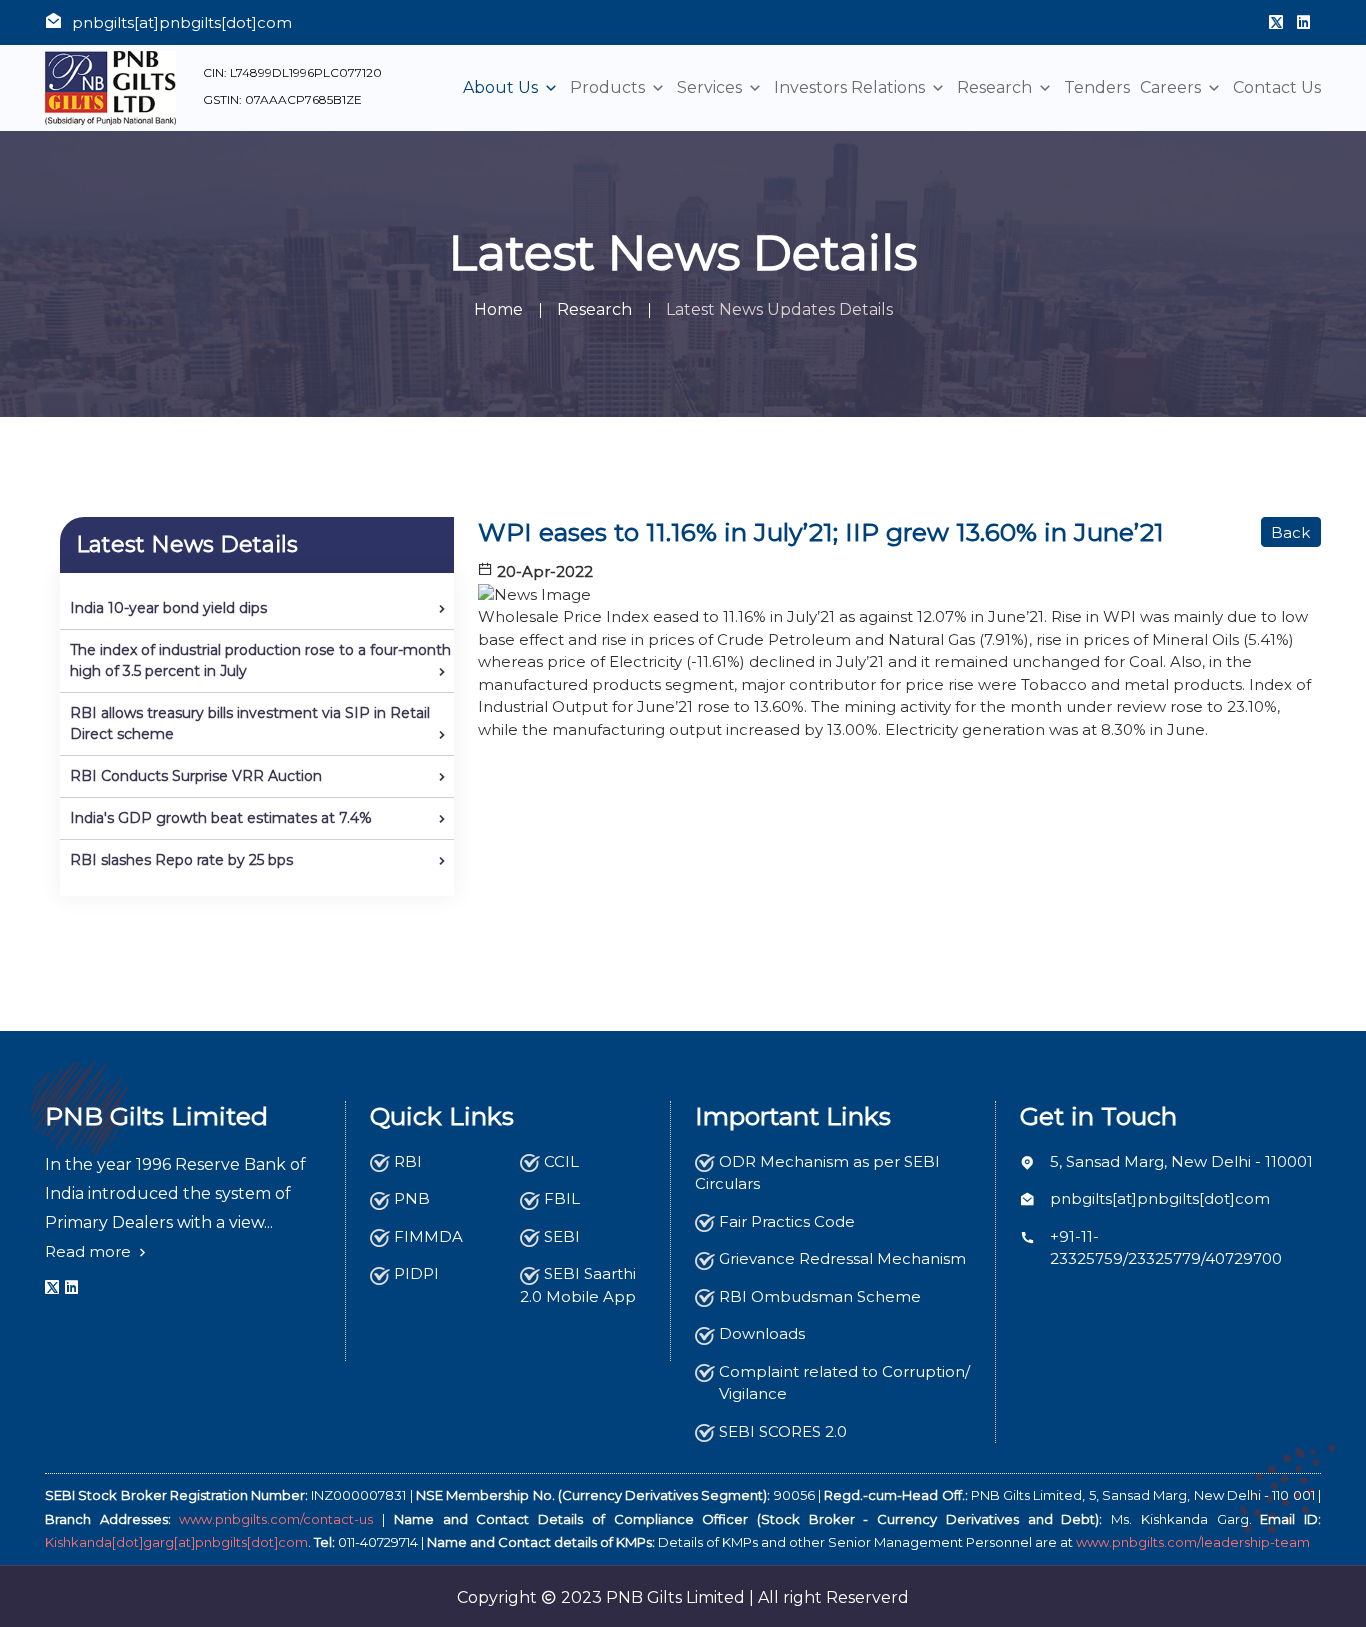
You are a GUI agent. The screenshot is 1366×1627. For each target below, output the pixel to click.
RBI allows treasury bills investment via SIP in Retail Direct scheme (250, 723)
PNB (412, 1198)
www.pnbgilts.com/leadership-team (1193, 1542)
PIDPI (416, 1273)
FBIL (562, 1198)
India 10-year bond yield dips (168, 608)
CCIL (561, 1161)
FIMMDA (428, 1236)
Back (1290, 532)
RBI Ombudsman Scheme (820, 1296)
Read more (90, 1251)
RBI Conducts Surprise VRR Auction (196, 776)
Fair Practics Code (787, 1221)
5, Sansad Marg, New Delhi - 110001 (1181, 1161)
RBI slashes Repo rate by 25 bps (181, 860)
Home (498, 309)
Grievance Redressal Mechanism (842, 1258)
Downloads (762, 1333)
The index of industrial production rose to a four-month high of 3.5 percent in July (260, 660)
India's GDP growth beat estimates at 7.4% (221, 818)
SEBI (562, 1236)
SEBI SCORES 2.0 (783, 1431)
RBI (408, 1161)
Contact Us (1277, 88)
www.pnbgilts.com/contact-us (276, 1519)
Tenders (1097, 88)
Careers (1172, 88)
